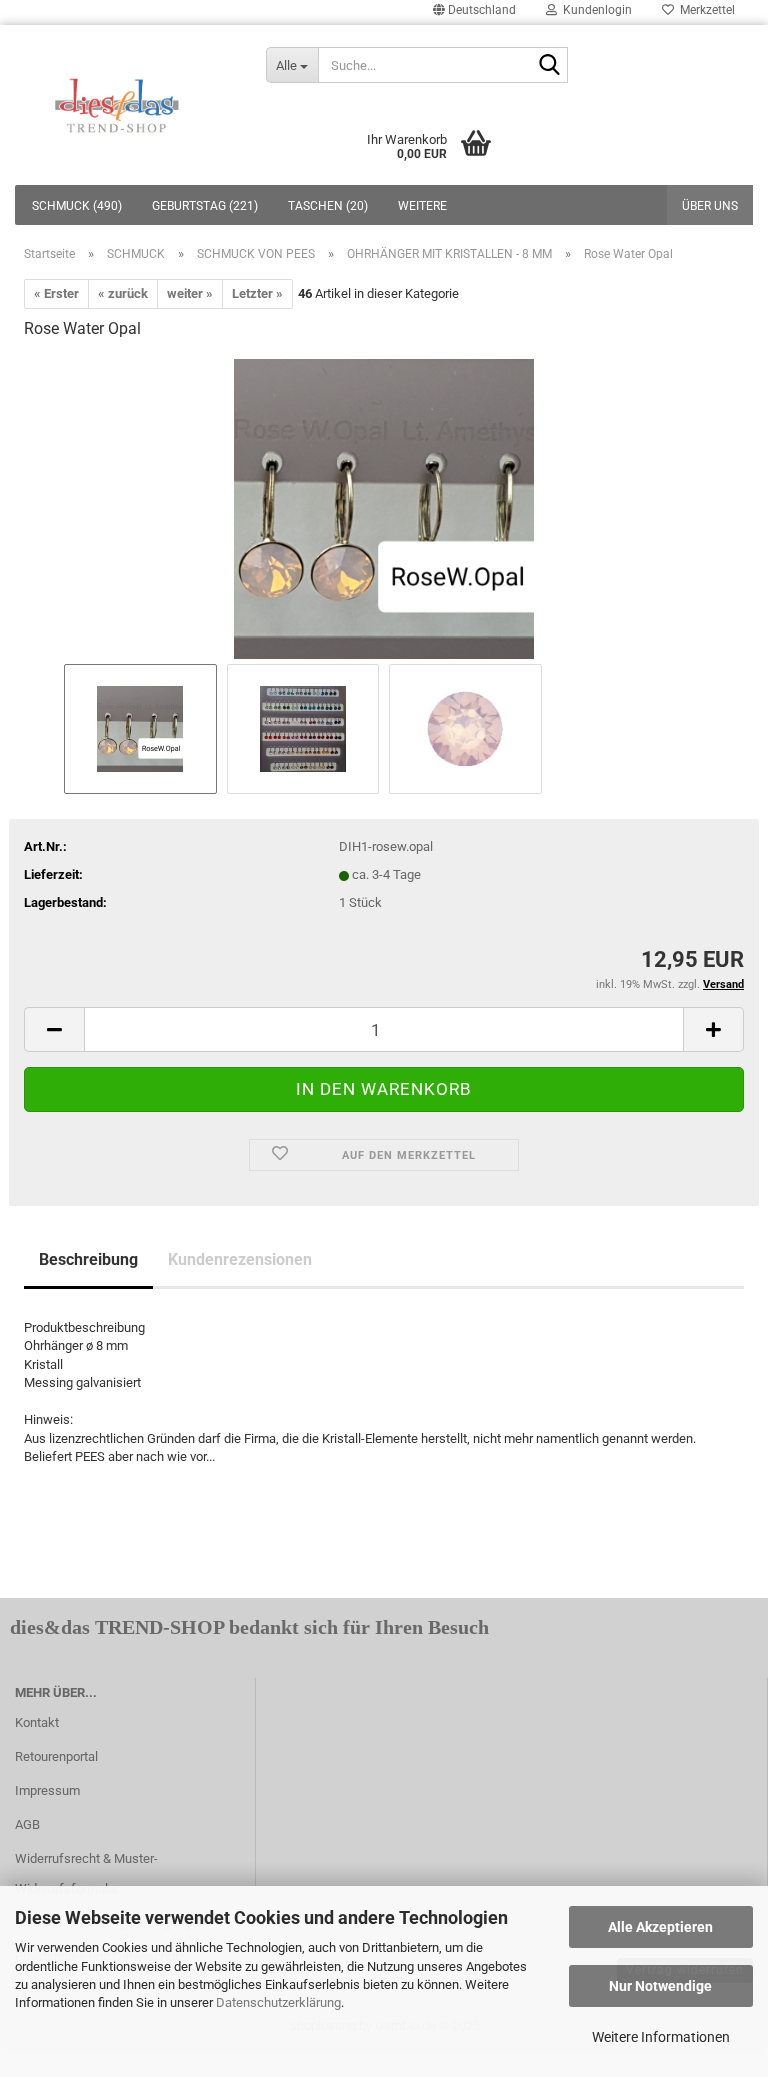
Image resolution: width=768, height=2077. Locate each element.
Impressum (47, 1790)
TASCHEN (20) (328, 206)
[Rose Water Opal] (384, 507)
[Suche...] (549, 66)
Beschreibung (88, 1259)
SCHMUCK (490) (77, 206)
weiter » (190, 293)
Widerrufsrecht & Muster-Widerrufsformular (86, 1873)
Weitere (422, 206)
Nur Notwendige (660, 1986)
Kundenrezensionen (240, 1259)
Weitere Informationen (661, 2037)
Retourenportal (56, 1756)
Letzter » (257, 293)
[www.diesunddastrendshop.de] (118, 100)
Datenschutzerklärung (278, 2002)
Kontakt (37, 1722)
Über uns (710, 206)
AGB (27, 1824)
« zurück (123, 293)
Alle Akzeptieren (660, 1927)
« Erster (56, 293)
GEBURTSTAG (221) (205, 206)
